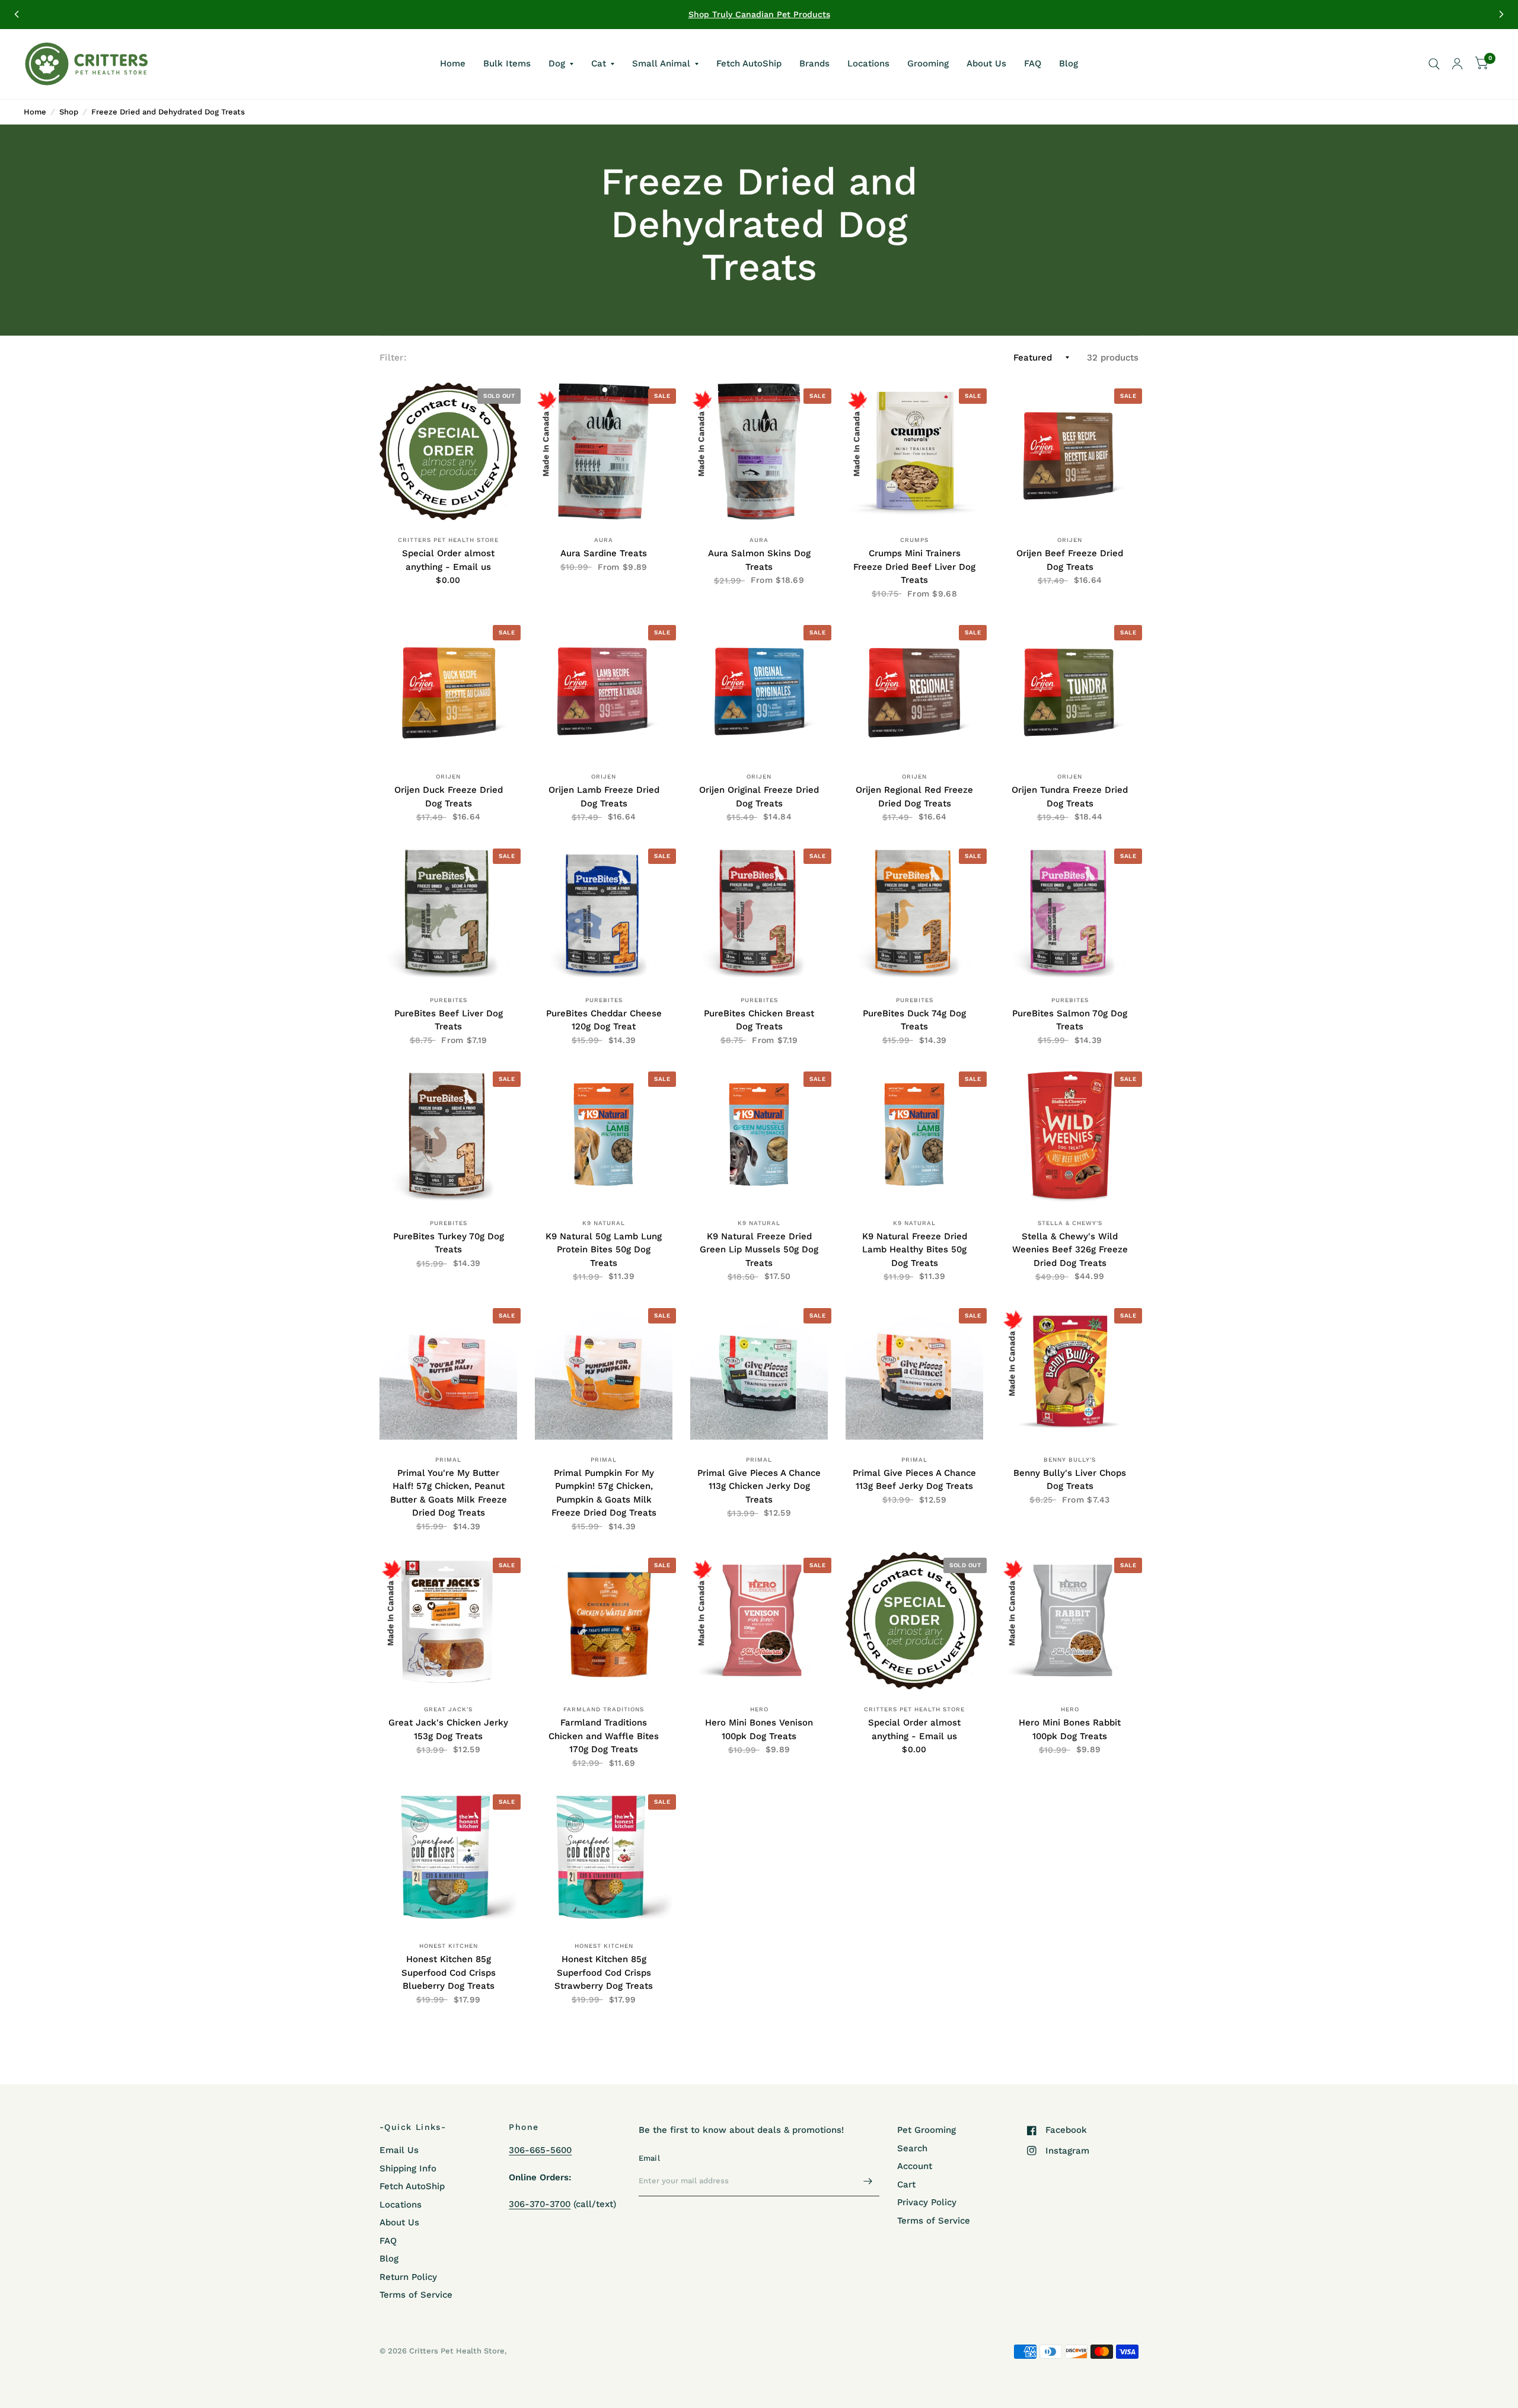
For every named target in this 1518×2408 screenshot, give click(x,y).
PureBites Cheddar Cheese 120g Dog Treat (604, 1020)
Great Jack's (448, 1709)
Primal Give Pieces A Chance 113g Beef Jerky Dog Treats (914, 1480)
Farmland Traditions (604, 1709)
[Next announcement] (1501, 14)
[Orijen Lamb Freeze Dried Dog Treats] (604, 688)
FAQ (1033, 63)
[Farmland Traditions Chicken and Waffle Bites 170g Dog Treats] (604, 1621)
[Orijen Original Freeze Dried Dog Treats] (759, 688)
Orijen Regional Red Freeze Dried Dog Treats (914, 797)
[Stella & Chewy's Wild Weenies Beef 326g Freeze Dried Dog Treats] (1070, 1134)
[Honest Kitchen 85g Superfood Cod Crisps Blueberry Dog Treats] (448, 1857)
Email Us (399, 2150)
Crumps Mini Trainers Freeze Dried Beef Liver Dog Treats (914, 567)
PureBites (449, 1000)
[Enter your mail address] (868, 2181)
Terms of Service (416, 2295)
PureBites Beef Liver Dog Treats (449, 1020)
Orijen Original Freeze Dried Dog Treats (759, 797)
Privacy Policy (927, 2202)
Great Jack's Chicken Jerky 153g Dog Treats (448, 1729)
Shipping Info (408, 2168)
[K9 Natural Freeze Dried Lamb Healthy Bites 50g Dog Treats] (914, 1134)
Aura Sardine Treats (604, 553)
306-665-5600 (540, 2150)
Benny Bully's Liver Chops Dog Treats (1070, 1480)
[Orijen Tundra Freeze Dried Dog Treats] (1070, 688)
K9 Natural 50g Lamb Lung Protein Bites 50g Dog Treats (604, 1250)
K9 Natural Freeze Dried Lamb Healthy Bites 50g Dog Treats (915, 1250)
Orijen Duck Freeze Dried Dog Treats (449, 797)
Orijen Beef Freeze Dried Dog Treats (1070, 560)
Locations (868, 63)
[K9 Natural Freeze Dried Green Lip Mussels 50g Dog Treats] (759, 1134)
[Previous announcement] (17, 14)
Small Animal (661, 63)
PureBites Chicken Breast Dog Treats (759, 1020)
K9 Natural (604, 1223)
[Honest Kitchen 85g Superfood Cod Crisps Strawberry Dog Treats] (604, 1857)
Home (453, 63)
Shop (69, 112)
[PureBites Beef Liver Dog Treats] (448, 911)
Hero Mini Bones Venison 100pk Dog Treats (759, 1729)
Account (915, 2166)
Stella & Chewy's (1070, 1223)
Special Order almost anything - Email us (448, 560)
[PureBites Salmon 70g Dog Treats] (1070, 911)
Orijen (1070, 540)
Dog (557, 63)
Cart (906, 2184)
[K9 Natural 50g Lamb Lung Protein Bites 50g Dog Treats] (604, 1134)
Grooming (928, 63)
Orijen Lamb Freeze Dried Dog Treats (604, 797)
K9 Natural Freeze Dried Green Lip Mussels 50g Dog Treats (759, 1250)
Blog (1069, 63)
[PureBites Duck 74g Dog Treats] (914, 911)
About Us (986, 63)
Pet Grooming (927, 2130)
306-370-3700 (540, 2204)
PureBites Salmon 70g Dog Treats (1070, 1020)
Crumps (914, 540)
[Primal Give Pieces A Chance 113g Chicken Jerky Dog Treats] (759, 1371)
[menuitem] (453, 64)
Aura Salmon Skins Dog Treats (759, 560)
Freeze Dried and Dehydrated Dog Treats (168, 112)
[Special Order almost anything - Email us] (448, 451)
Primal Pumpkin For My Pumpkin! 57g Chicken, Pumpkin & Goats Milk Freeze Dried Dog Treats (604, 1493)
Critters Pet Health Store (448, 540)
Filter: (393, 358)
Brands (814, 63)
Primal (448, 1460)
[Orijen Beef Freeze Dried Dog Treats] (1070, 451)
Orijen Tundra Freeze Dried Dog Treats (1070, 797)
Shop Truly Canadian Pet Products (759, 14)
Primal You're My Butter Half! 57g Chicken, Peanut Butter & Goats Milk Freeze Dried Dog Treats (449, 1493)
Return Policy (408, 2277)
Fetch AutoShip (749, 63)
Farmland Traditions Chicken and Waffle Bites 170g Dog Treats (604, 1736)
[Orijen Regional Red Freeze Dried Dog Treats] (914, 688)
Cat (599, 63)
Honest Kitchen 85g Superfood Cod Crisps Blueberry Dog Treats (449, 1972)
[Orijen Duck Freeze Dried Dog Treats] (448, 688)
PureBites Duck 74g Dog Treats (914, 1020)
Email (649, 2158)
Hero (759, 1709)
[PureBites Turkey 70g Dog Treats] (448, 1134)
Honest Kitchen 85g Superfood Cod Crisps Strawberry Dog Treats (604, 1972)
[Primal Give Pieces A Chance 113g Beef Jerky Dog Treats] (914, 1371)
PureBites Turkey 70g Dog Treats (449, 1243)
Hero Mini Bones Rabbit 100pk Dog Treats (1070, 1729)
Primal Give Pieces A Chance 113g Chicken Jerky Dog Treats (759, 1486)
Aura (604, 540)
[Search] (1434, 64)
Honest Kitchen (449, 1946)
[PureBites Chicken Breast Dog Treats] (759, 911)
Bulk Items (507, 63)
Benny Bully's (1070, 1460)
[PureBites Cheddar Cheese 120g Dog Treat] (604, 911)
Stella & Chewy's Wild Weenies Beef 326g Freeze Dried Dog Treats (1070, 1250)
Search (912, 2148)
